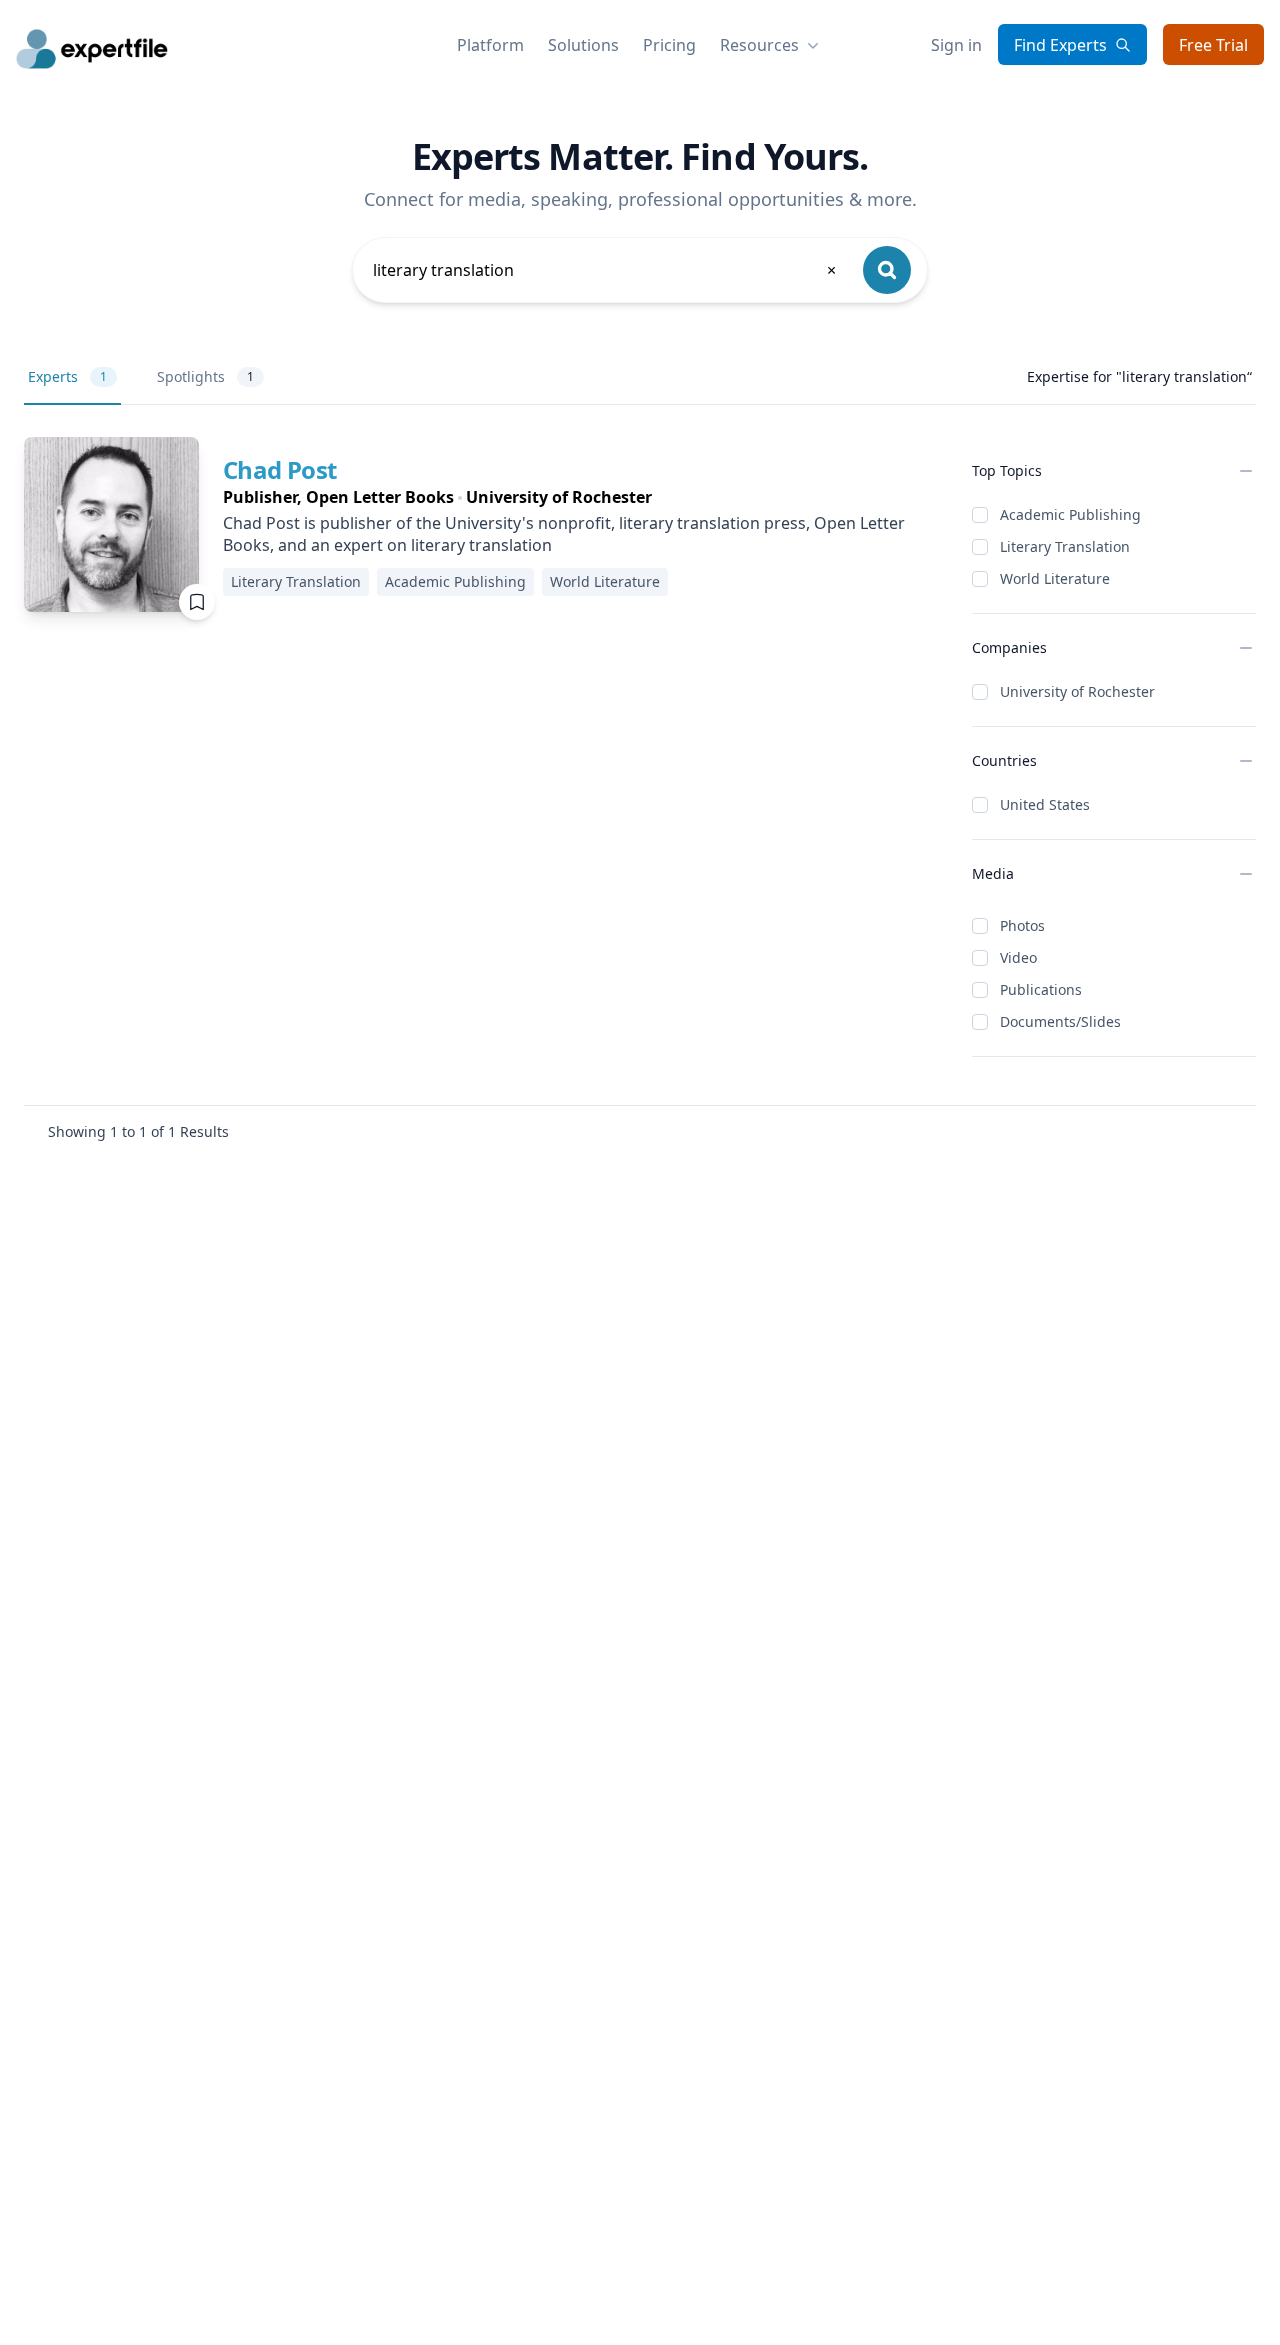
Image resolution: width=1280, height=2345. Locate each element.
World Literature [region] (605, 581)
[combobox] (606, 270)
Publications (1041, 989)
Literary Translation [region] (296, 581)
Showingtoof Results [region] (138, 1131)
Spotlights (205, 376)
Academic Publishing (1070, 514)
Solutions (583, 45)
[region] (581, 497)
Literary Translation (1065, 546)
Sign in (956, 45)
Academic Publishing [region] (455, 581)
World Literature (1055, 578)
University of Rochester (1077, 691)
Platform (490, 45)
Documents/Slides (1060, 1021)
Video (1018, 957)
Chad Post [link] (280, 469)
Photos (1022, 925)
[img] (111, 524)
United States (1045, 804)
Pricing (669, 45)
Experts (67, 376)
